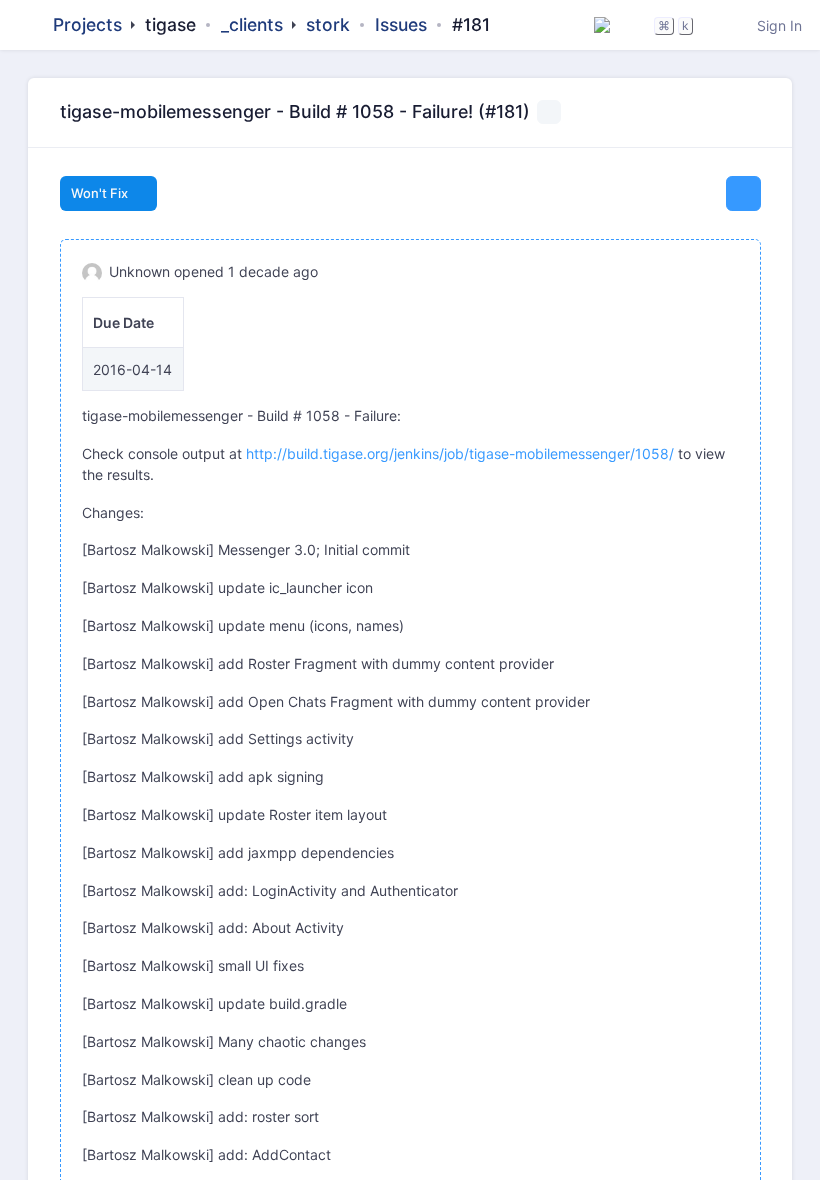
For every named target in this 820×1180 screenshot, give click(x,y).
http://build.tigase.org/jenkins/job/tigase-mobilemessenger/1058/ (460, 453)
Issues (401, 24)
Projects (87, 24)
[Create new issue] (743, 193)
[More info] (753, 113)
